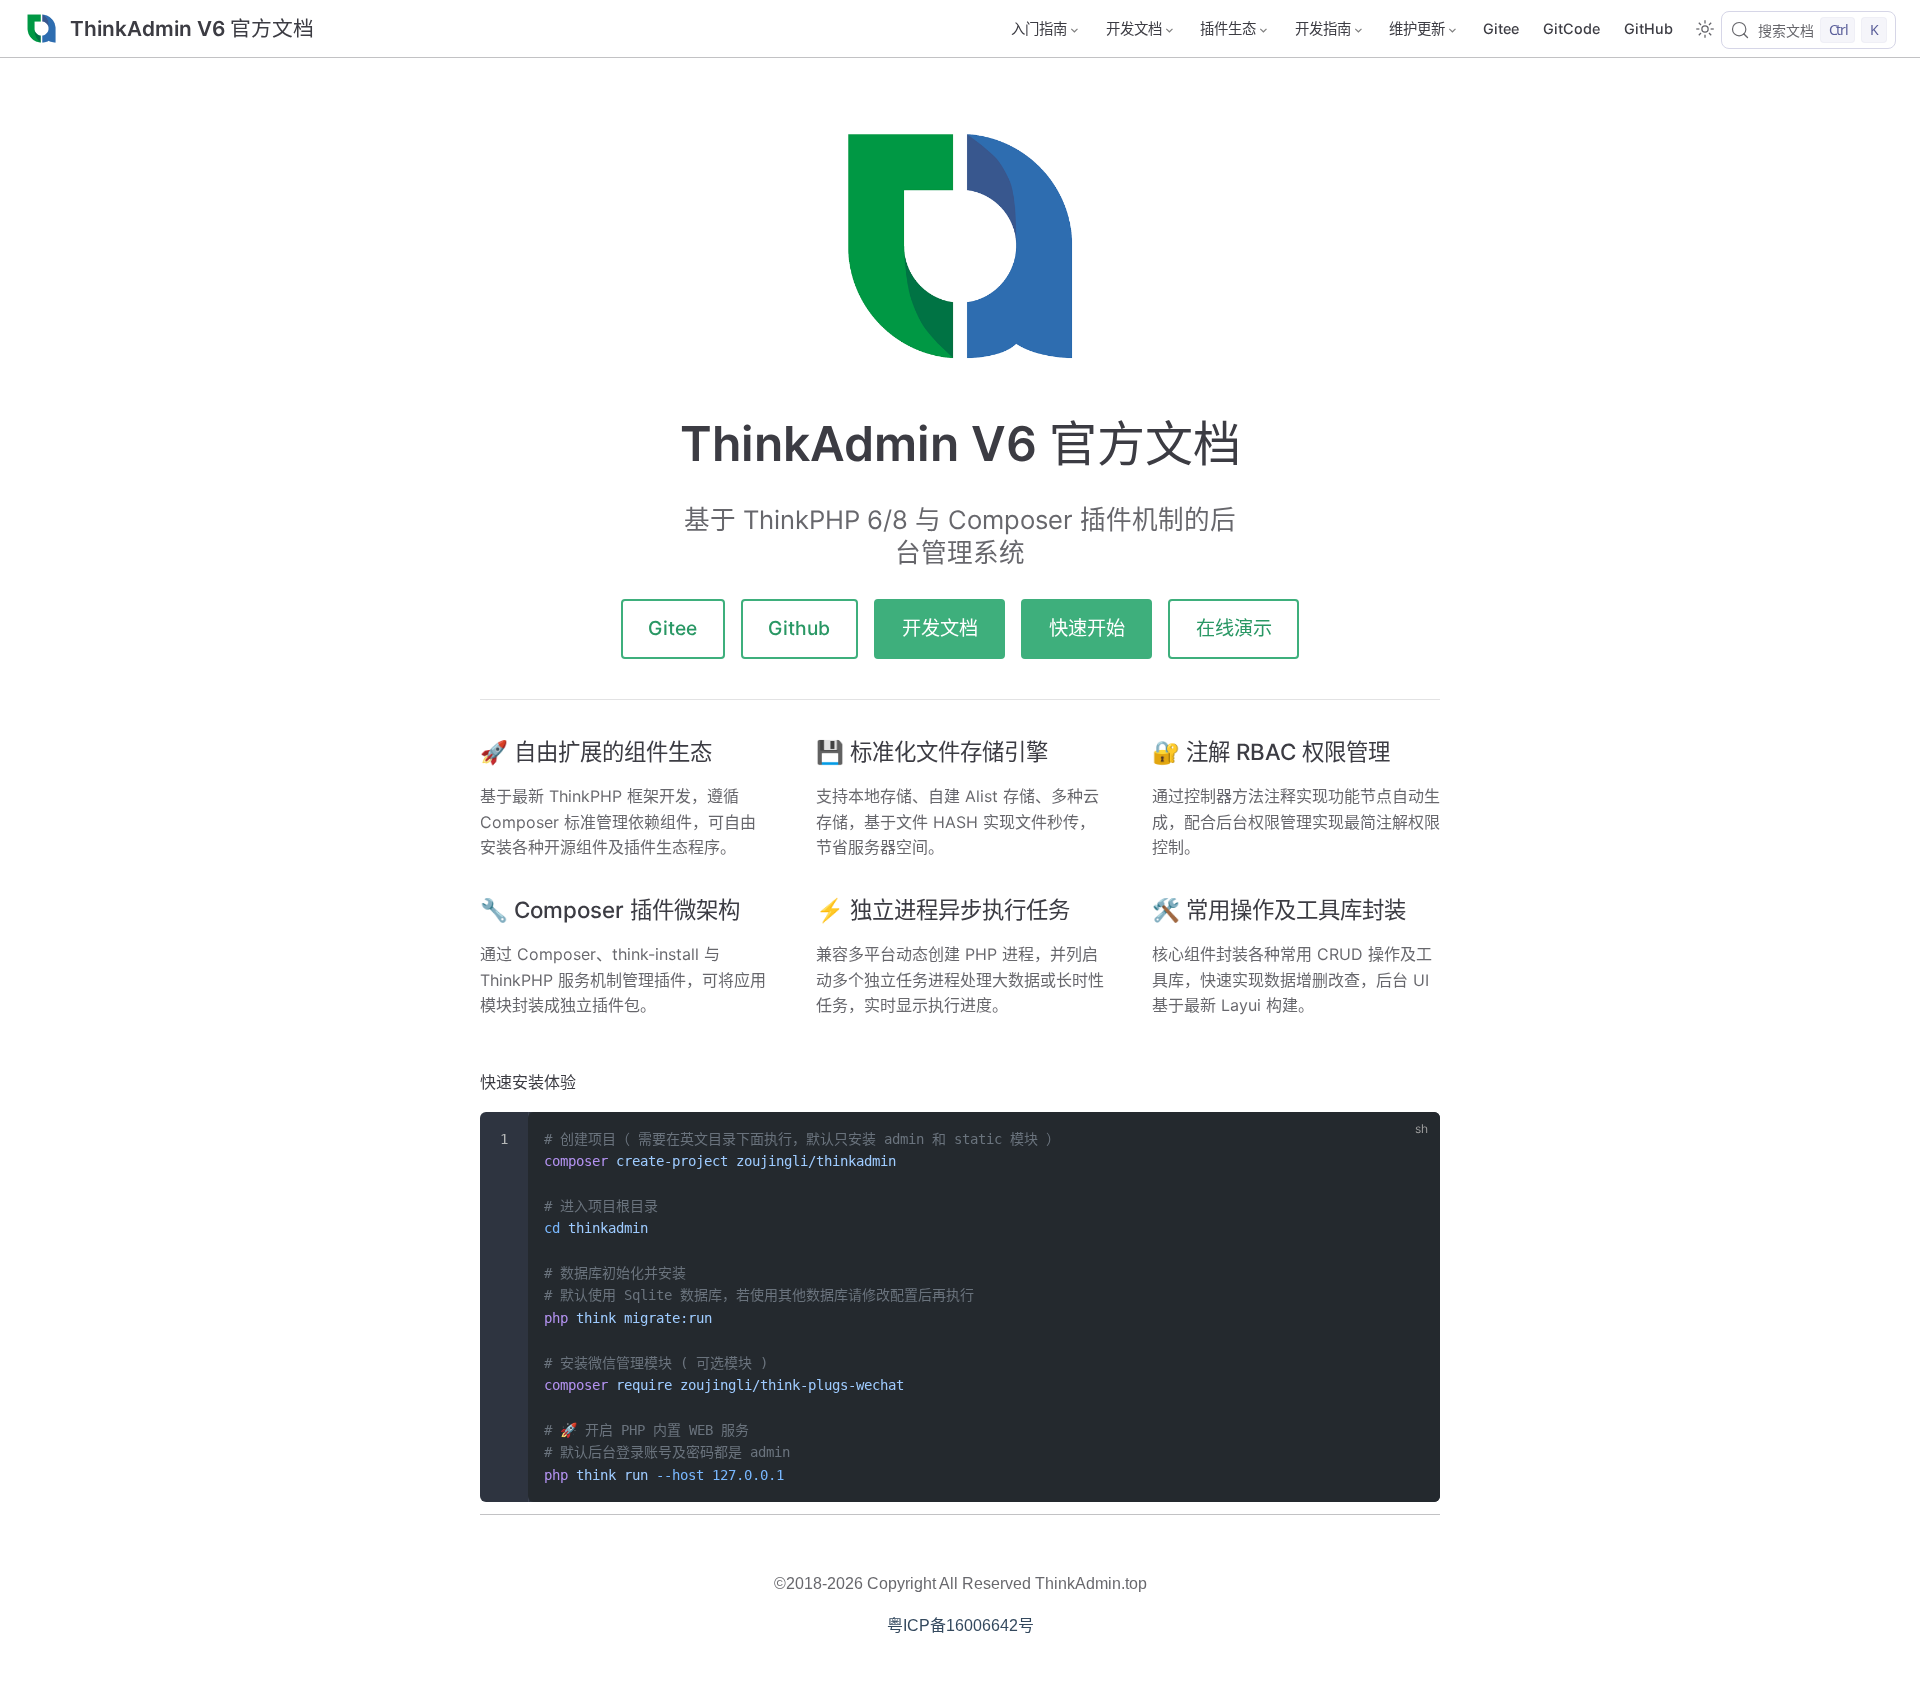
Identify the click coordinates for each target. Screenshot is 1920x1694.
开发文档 (940, 628)
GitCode (1571, 28)
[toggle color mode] (1705, 29)
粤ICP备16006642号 (960, 1625)
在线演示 (1234, 628)
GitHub (1648, 28)
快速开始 (1087, 628)
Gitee (1501, 28)
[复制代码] (1413, 1138)
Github (799, 628)
